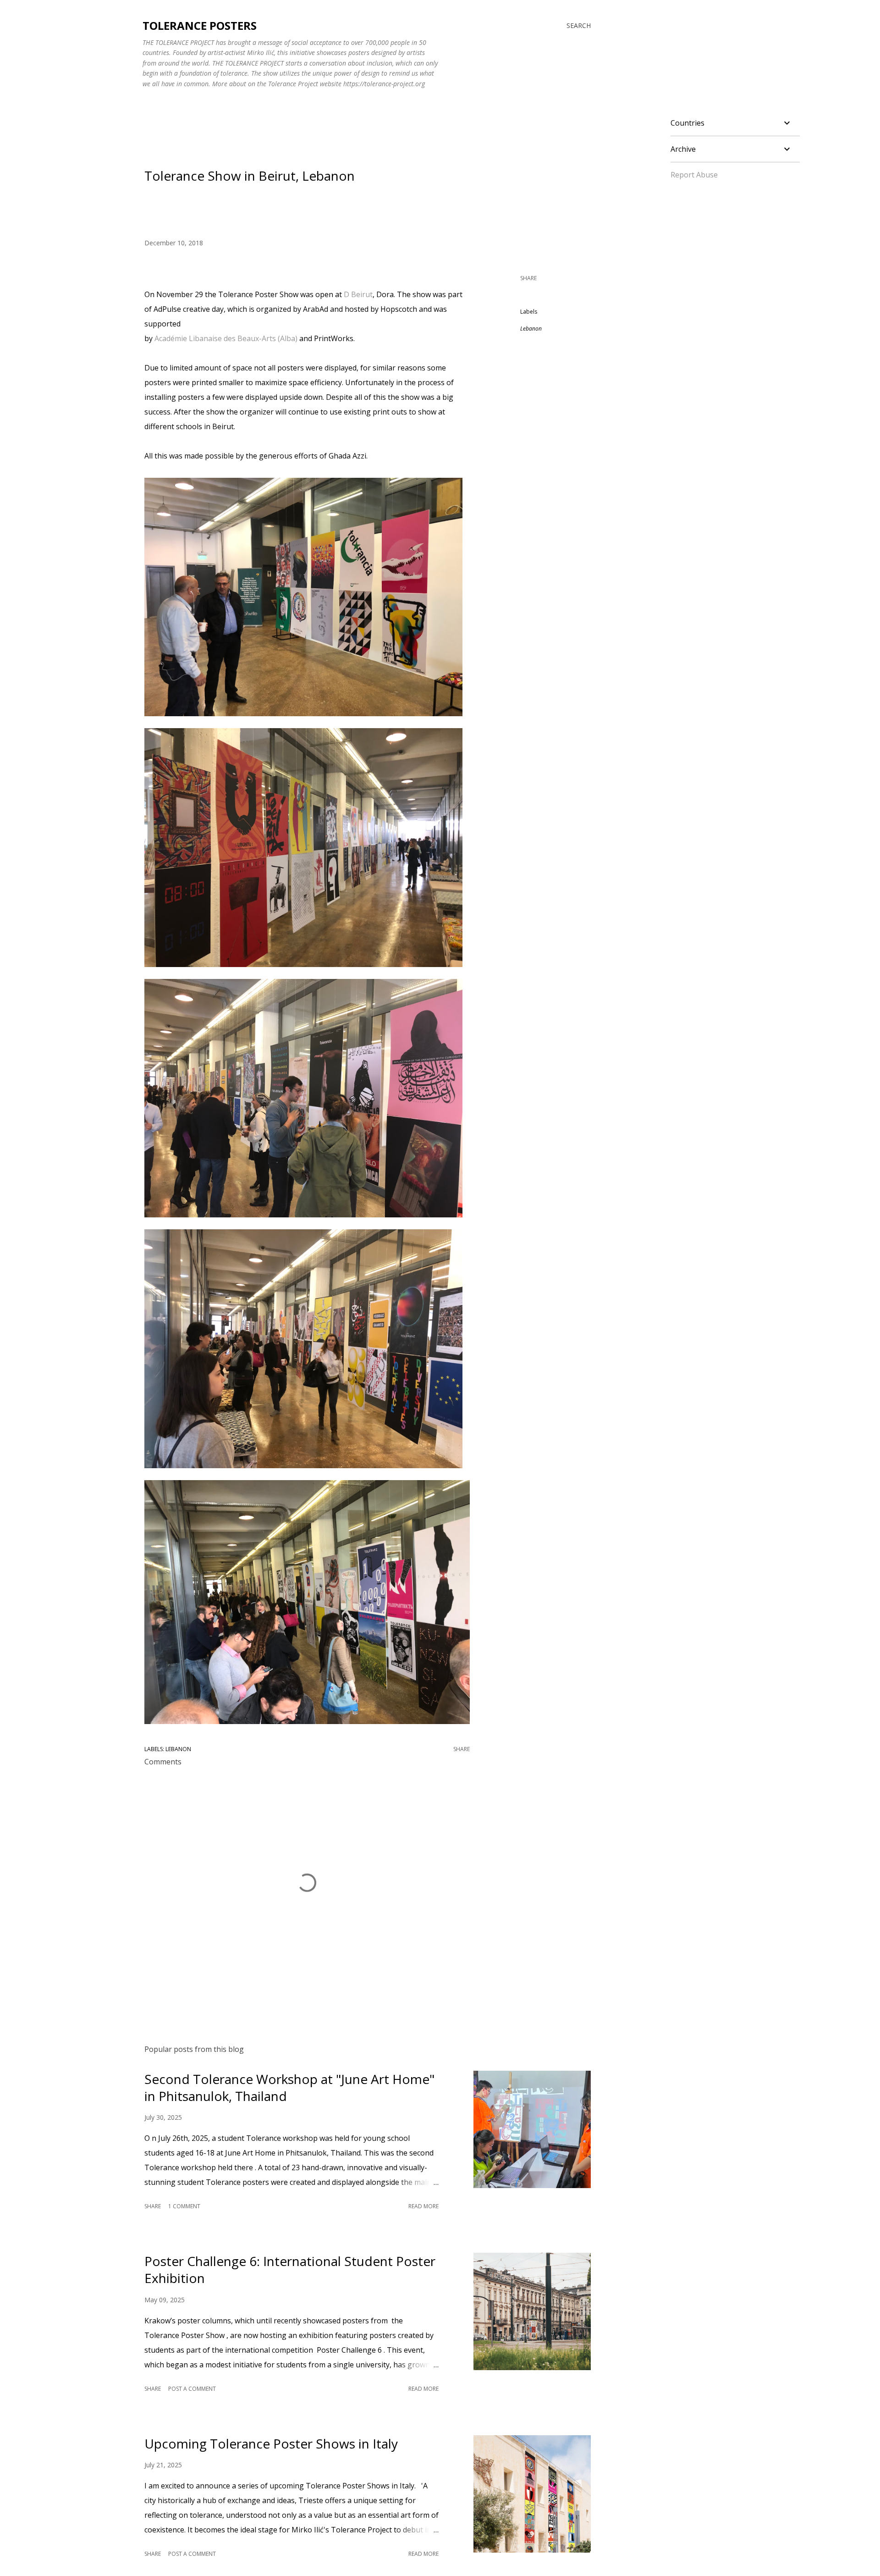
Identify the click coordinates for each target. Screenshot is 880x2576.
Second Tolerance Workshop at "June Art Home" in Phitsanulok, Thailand (289, 2087)
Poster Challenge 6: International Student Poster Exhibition (290, 2269)
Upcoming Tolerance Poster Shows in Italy (271, 2443)
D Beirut (358, 294)
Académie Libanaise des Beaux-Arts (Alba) (226, 338)
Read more (423, 2206)
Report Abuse (694, 175)
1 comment (184, 2206)
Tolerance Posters (200, 25)
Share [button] (528, 278)
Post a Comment (192, 2389)
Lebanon (531, 329)
